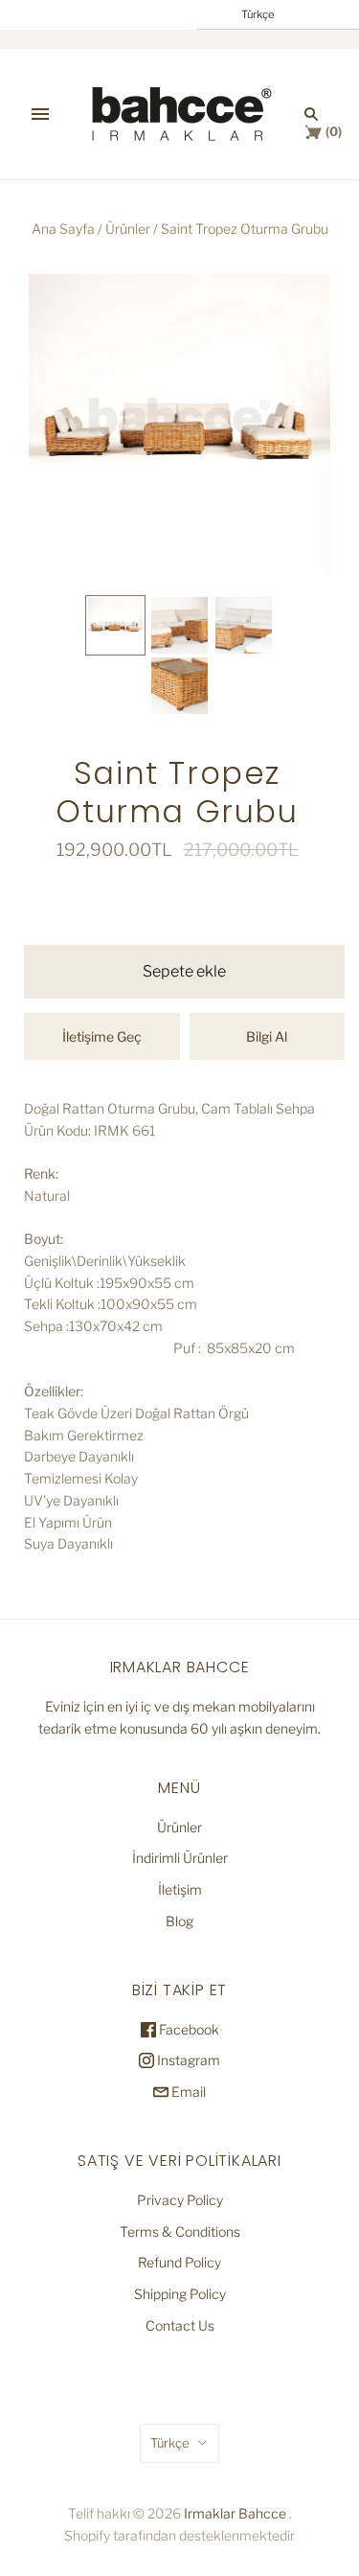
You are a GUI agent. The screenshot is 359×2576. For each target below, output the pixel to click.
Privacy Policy (180, 2200)
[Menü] (40, 114)
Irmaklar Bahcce (235, 2513)
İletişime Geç (102, 1036)
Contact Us (180, 2325)
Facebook (188, 2029)
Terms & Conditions (180, 2231)
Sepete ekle (184, 971)
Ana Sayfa (63, 229)
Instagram (187, 2060)
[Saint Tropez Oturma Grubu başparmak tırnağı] (115, 625)
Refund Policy (179, 2262)
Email (187, 2092)
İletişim (180, 1889)
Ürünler (128, 229)
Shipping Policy (180, 2294)
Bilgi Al (267, 1036)
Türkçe (170, 2443)
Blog (179, 1921)
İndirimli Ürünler (180, 1858)
